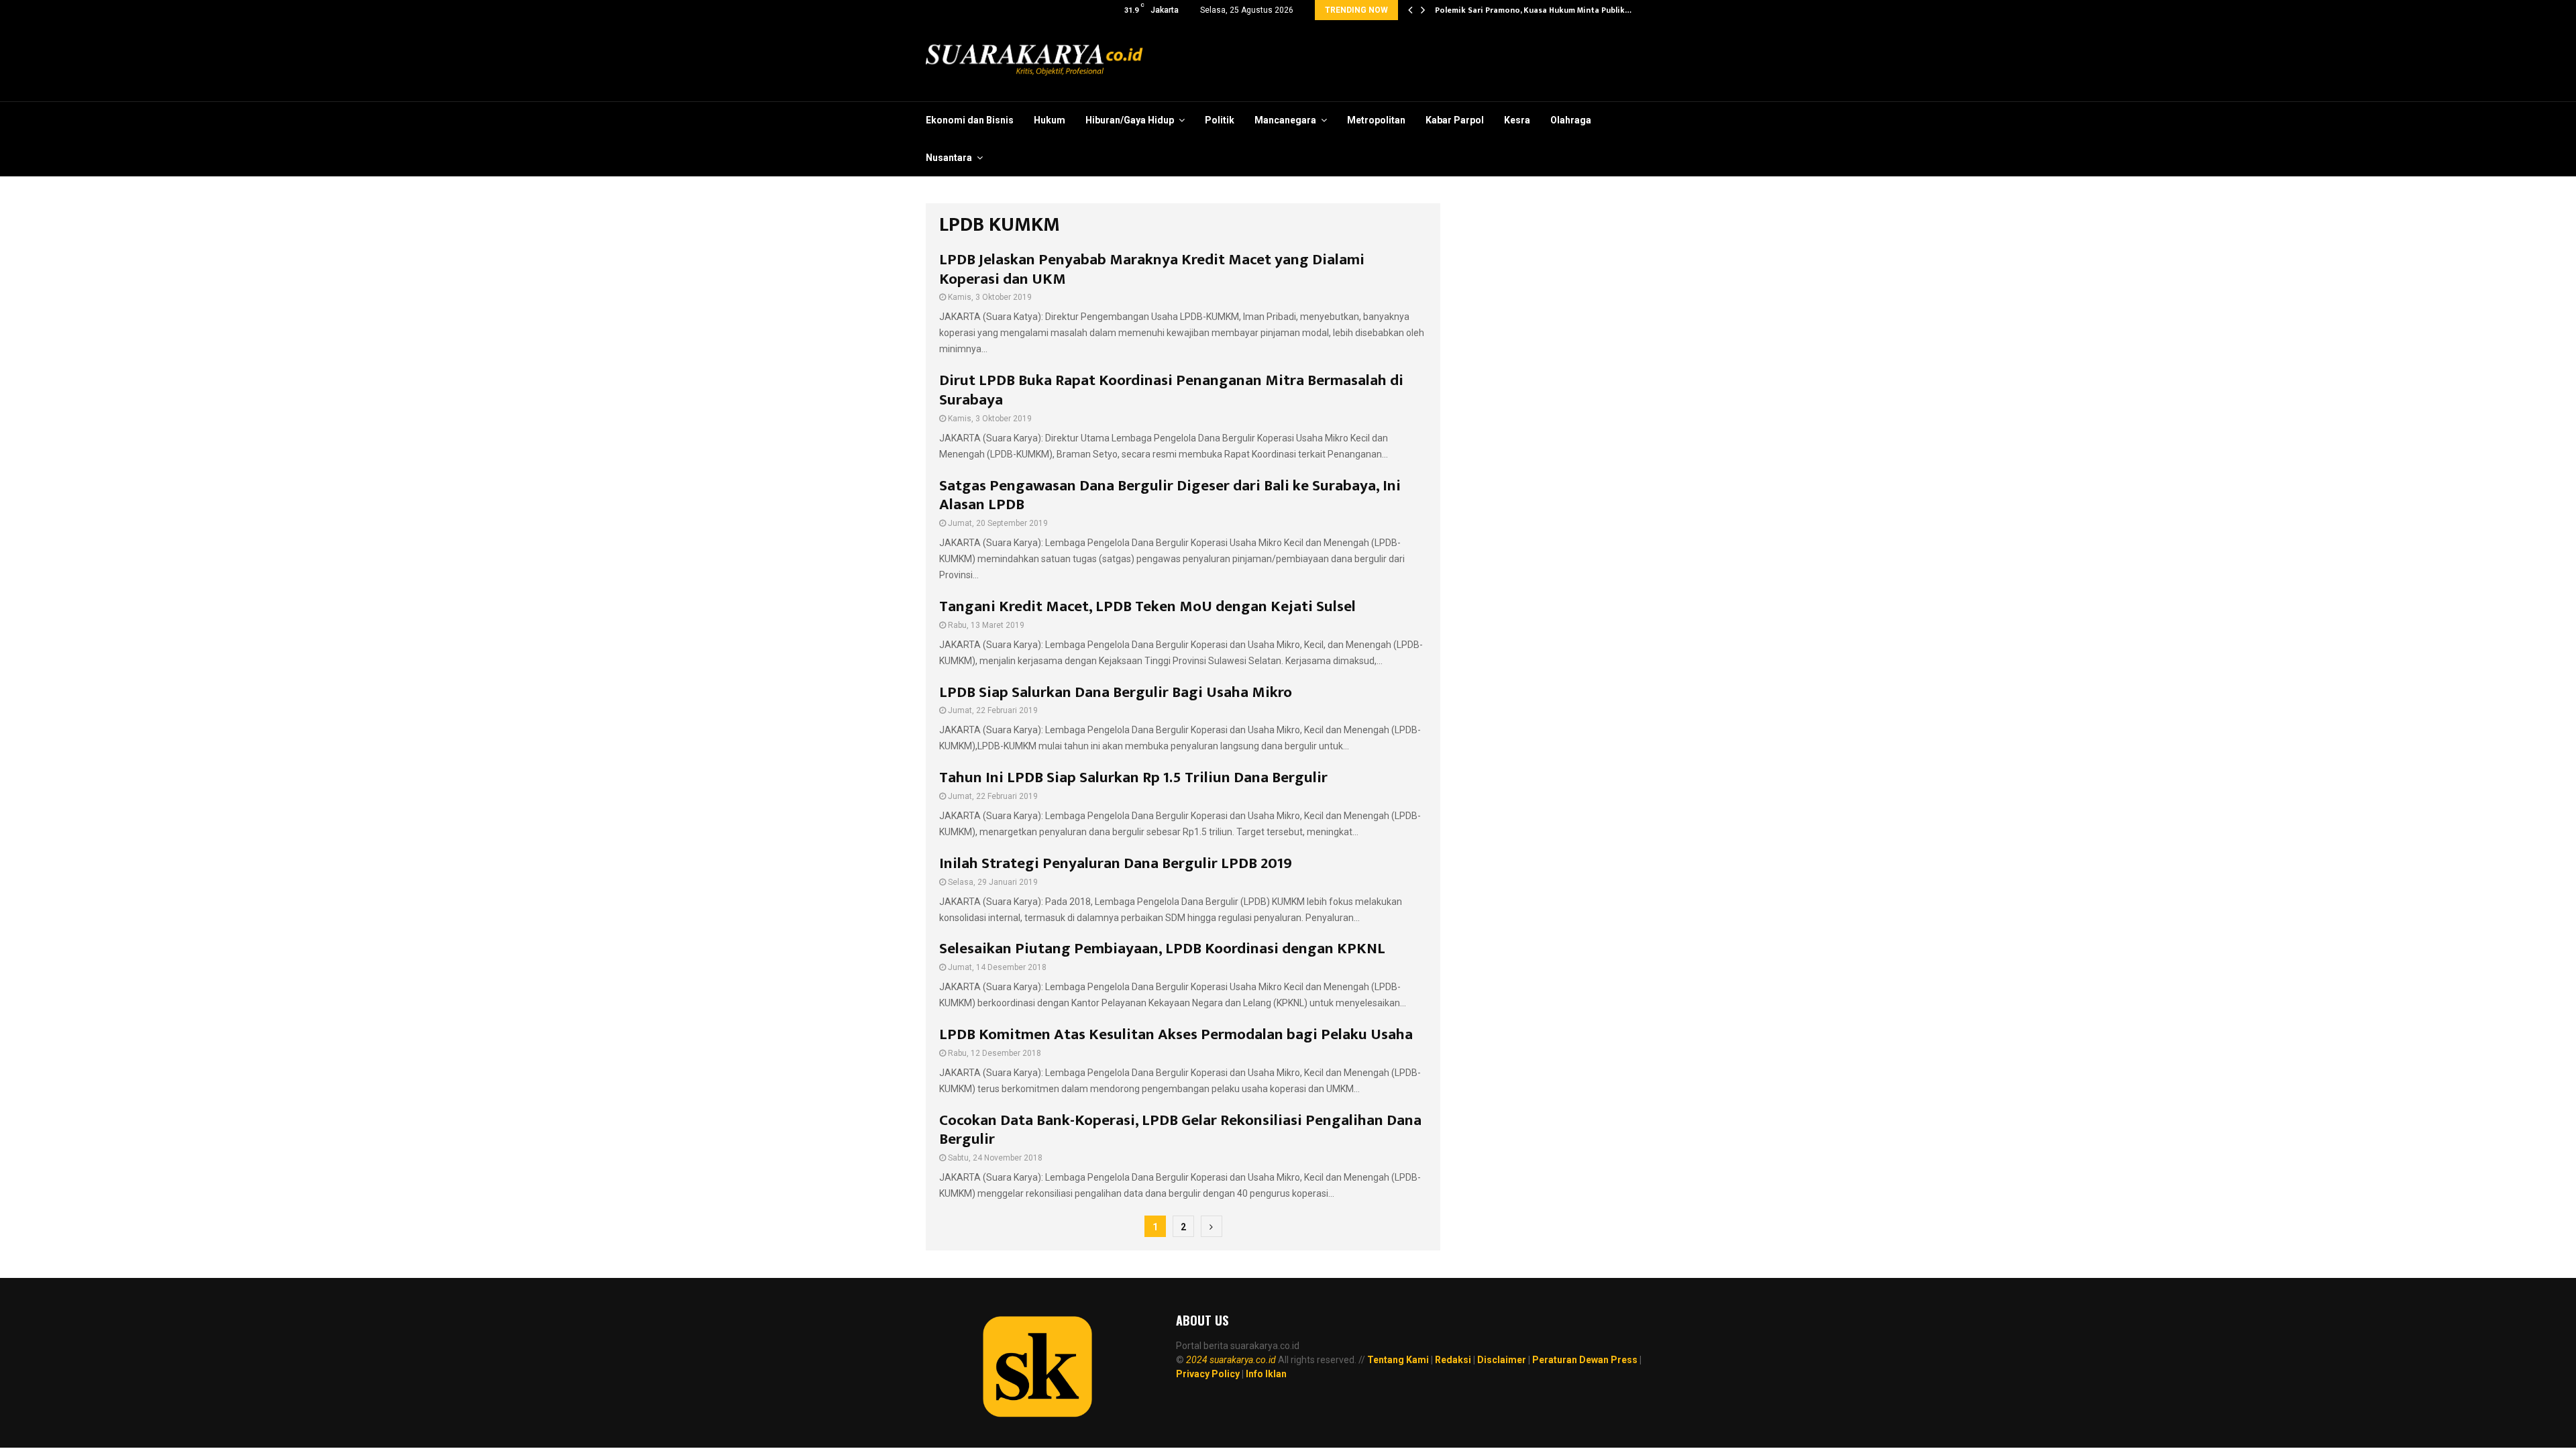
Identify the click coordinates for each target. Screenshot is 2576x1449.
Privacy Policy (1208, 1374)
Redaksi (1453, 1360)
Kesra (1517, 120)
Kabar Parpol (1455, 120)
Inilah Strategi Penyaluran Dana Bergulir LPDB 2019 (1116, 863)
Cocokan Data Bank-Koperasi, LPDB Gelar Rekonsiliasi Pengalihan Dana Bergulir (1180, 1130)
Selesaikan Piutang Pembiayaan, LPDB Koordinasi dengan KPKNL (1162, 949)
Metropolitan (1376, 120)
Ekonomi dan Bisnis (970, 120)
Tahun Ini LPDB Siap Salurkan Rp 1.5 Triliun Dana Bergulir (1133, 777)
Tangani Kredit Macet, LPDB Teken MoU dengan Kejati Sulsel (1147, 606)
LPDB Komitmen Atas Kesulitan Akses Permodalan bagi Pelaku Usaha (1176, 1034)
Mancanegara (1285, 120)
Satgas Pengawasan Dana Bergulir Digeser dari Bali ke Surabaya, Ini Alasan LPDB (1170, 495)
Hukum (1050, 120)
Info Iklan (1266, 1374)
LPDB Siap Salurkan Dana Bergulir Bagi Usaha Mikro (1116, 692)
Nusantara (949, 158)
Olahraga (1571, 120)
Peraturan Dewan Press (1585, 1360)
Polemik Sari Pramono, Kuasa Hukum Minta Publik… (1533, 10)
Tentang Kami (1398, 1360)
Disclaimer (1502, 1360)
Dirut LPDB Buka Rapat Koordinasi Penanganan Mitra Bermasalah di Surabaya (1171, 390)
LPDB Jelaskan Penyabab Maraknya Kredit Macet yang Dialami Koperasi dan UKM (1152, 269)
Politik (1220, 120)
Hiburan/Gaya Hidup (1130, 120)
